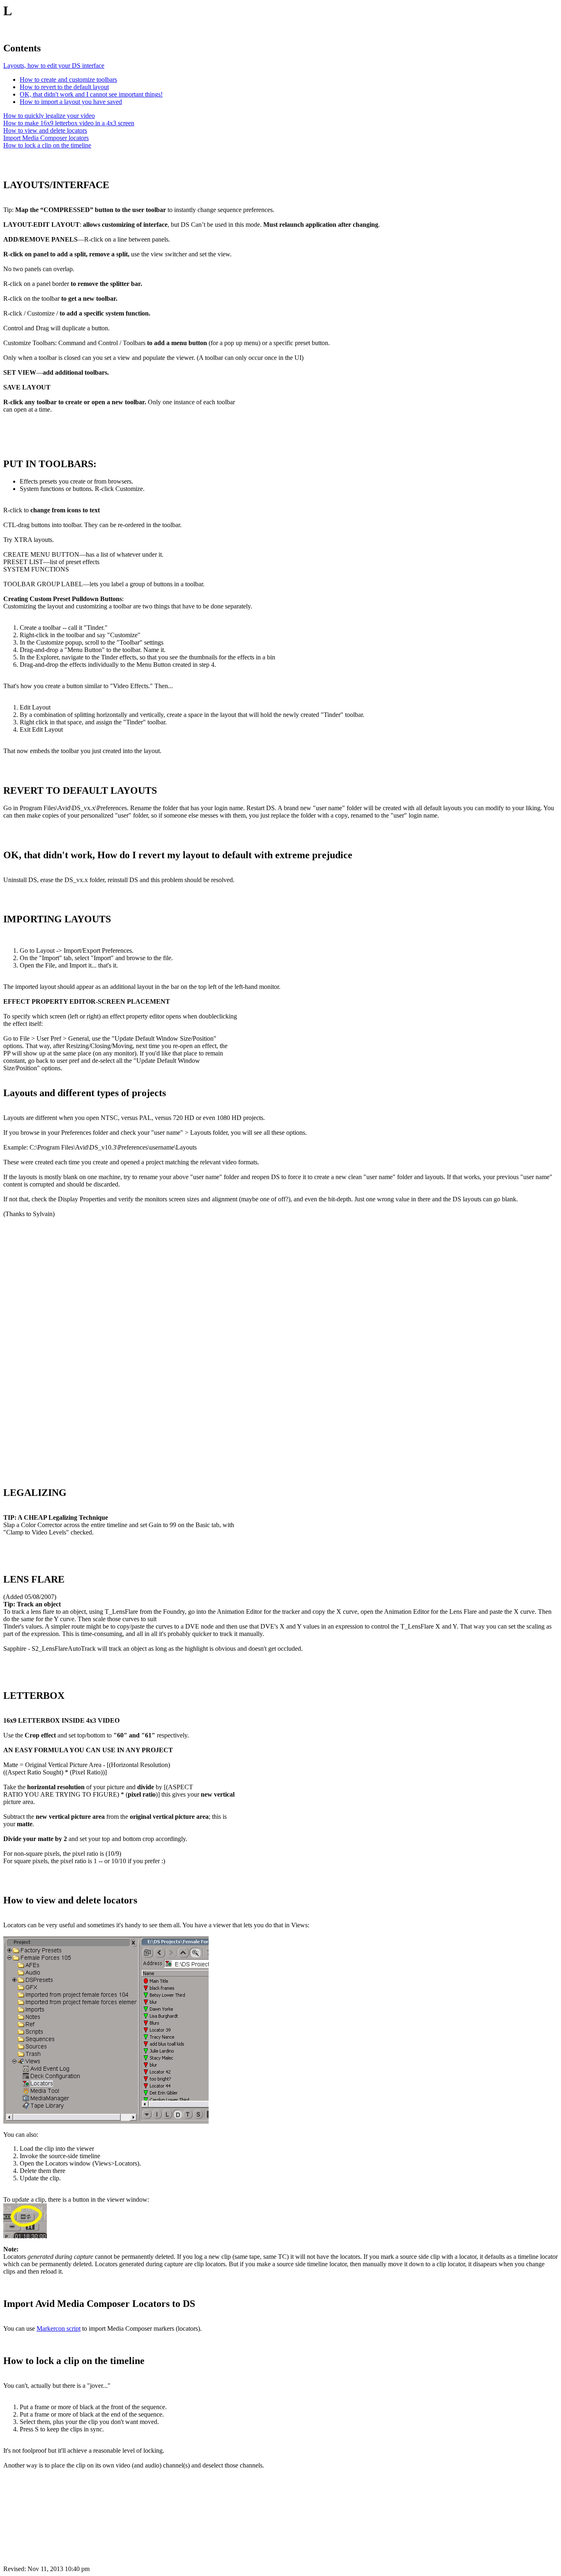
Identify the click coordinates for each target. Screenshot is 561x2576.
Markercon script (59, 2328)
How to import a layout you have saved (71, 102)
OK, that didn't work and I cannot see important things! (91, 94)
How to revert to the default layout (64, 87)
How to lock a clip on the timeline (47, 145)
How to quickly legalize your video (49, 116)
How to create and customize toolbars (68, 79)
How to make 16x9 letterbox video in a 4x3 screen (69, 123)
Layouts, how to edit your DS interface (54, 66)
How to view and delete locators (45, 130)
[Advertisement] (65, 1348)
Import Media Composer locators (46, 138)
